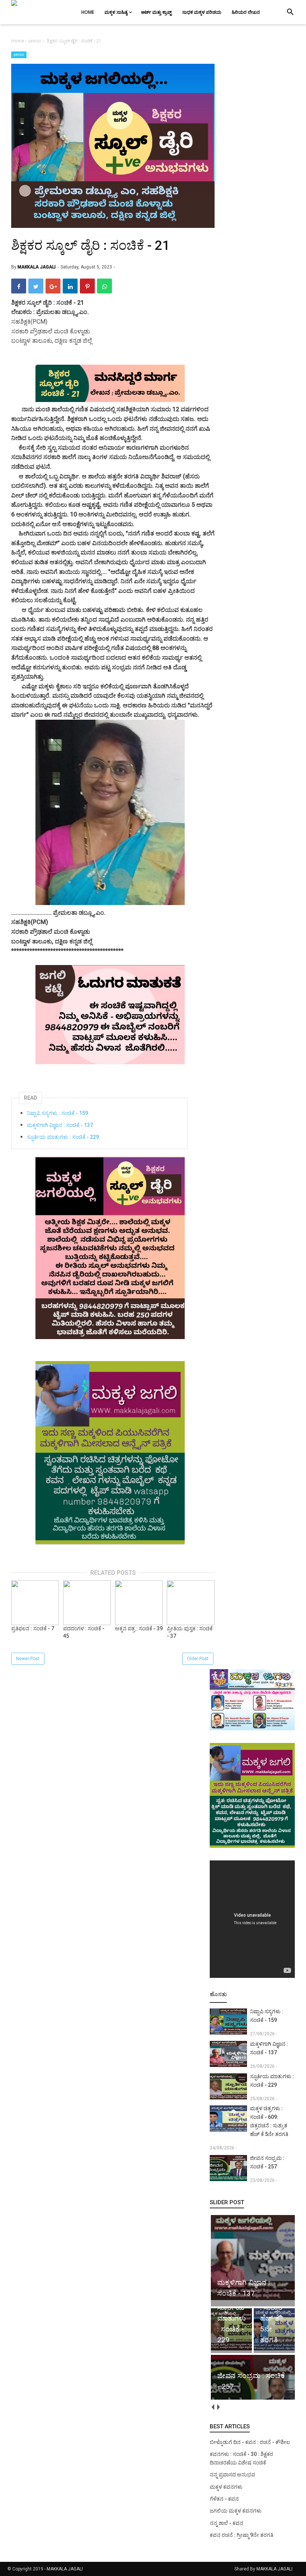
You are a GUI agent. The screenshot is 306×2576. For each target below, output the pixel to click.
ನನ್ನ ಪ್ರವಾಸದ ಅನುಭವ (232, 2475)
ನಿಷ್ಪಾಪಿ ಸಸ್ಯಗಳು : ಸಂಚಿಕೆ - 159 (57, 1113)
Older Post (198, 1659)
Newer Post (28, 1659)
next (218, 2407)
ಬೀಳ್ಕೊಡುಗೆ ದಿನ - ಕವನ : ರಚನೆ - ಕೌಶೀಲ (250, 2442)
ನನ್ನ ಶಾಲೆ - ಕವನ (227, 2523)
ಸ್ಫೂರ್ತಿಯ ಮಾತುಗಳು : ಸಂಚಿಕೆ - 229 (63, 1137)
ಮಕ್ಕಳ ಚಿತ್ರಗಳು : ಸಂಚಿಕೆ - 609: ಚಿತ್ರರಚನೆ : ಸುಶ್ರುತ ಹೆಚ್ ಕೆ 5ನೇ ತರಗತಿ (269, 2121)
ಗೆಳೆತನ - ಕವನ (224, 2499)
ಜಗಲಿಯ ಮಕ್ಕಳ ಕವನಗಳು (236, 2511)
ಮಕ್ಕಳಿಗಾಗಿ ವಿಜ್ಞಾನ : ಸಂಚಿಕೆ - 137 (60, 1125)
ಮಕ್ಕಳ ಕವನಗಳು (226, 2487)
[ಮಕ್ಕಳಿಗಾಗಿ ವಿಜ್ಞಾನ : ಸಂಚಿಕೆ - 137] (253, 2300)
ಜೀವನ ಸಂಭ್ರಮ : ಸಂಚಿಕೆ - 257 (267, 2162)
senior (19, 55)
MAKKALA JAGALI (65, 2569)
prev (213, 2407)
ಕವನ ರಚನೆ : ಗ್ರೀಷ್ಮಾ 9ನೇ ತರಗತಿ (241, 2535)
